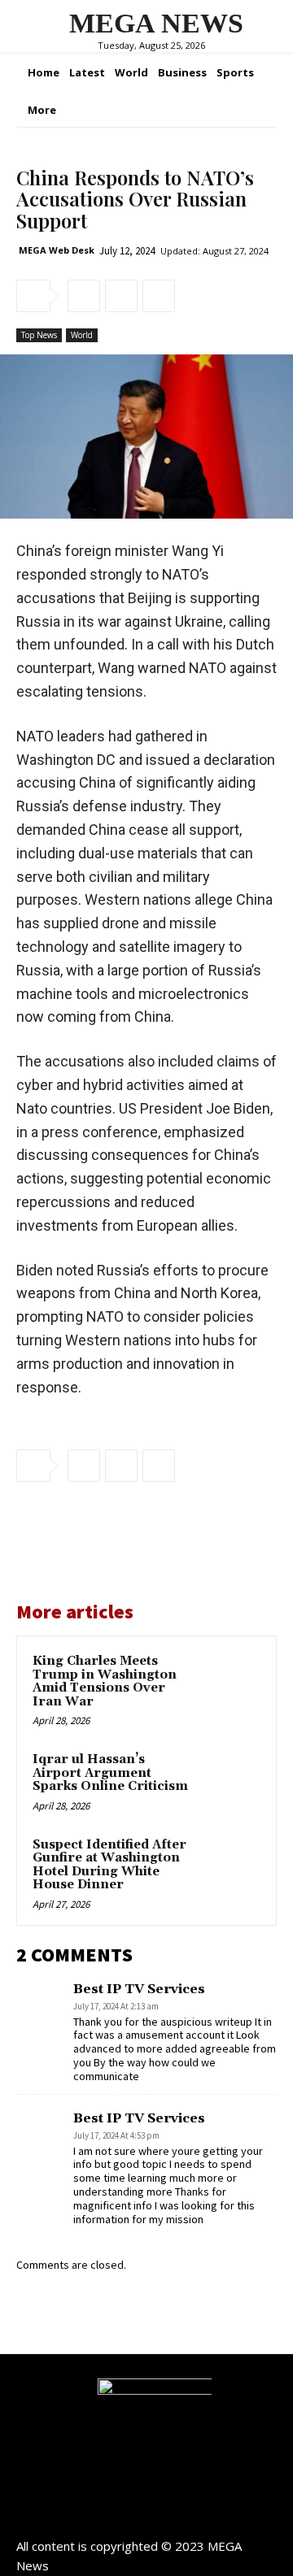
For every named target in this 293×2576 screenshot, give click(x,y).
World (82, 335)
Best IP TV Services (139, 1989)
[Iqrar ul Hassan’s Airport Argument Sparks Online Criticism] (231, 1780)
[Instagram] (147, 2518)
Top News (39, 335)
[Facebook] (84, 296)
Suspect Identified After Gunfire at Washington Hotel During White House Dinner (109, 1865)
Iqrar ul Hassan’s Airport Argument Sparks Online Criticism (110, 1773)
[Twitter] (121, 296)
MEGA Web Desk (57, 250)
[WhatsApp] (159, 296)
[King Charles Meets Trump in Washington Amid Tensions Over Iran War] (231, 1681)
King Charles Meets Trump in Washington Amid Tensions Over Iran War (105, 1681)
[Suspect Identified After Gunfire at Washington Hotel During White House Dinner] (231, 1865)
